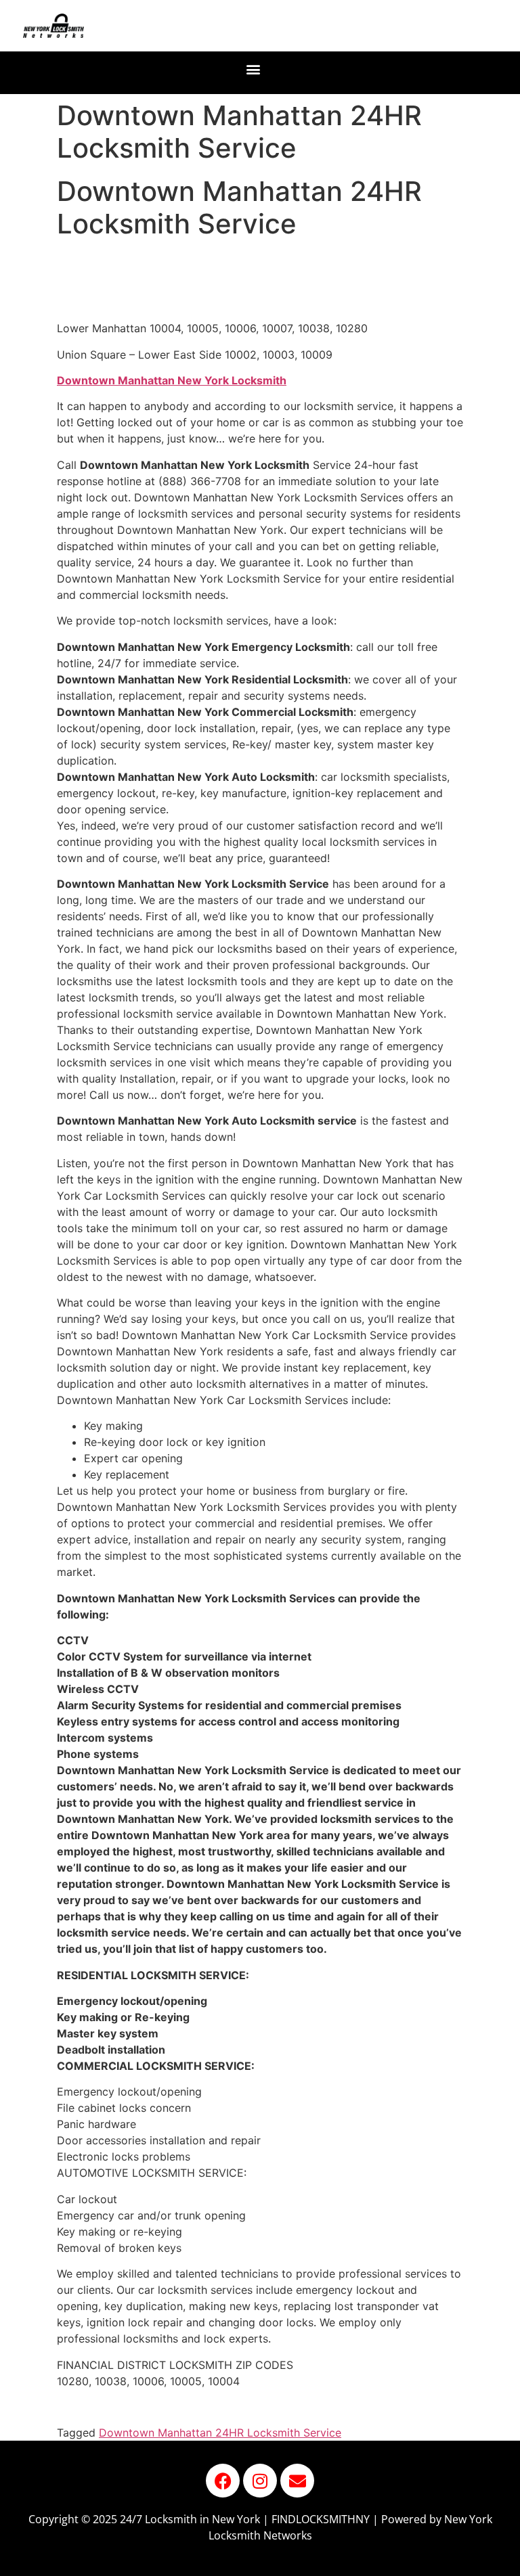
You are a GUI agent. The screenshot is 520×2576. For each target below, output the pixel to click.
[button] (254, 69)
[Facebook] (223, 2481)
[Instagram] (260, 2481)
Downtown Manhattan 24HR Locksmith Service (220, 2433)
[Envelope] (297, 2481)
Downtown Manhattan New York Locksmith (172, 380)
